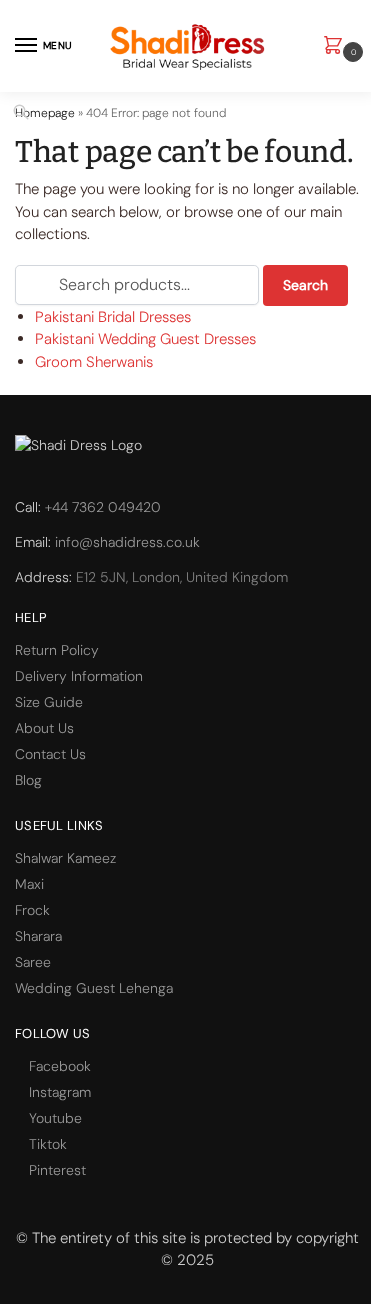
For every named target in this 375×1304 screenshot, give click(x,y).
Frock (32, 910)
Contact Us (50, 754)
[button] (337, 46)
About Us (44, 728)
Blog (28, 780)
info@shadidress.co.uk (127, 542)
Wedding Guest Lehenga (94, 988)
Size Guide (49, 702)
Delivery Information (79, 676)
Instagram (60, 1092)
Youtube (55, 1118)
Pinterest (57, 1170)
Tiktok (48, 1144)
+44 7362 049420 (103, 507)
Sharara (38, 936)
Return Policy (57, 650)
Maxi (29, 884)
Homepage (45, 113)
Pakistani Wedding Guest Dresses (145, 339)
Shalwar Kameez (65, 858)
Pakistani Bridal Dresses (113, 317)
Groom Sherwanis (94, 362)
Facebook (60, 1066)
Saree (33, 962)
